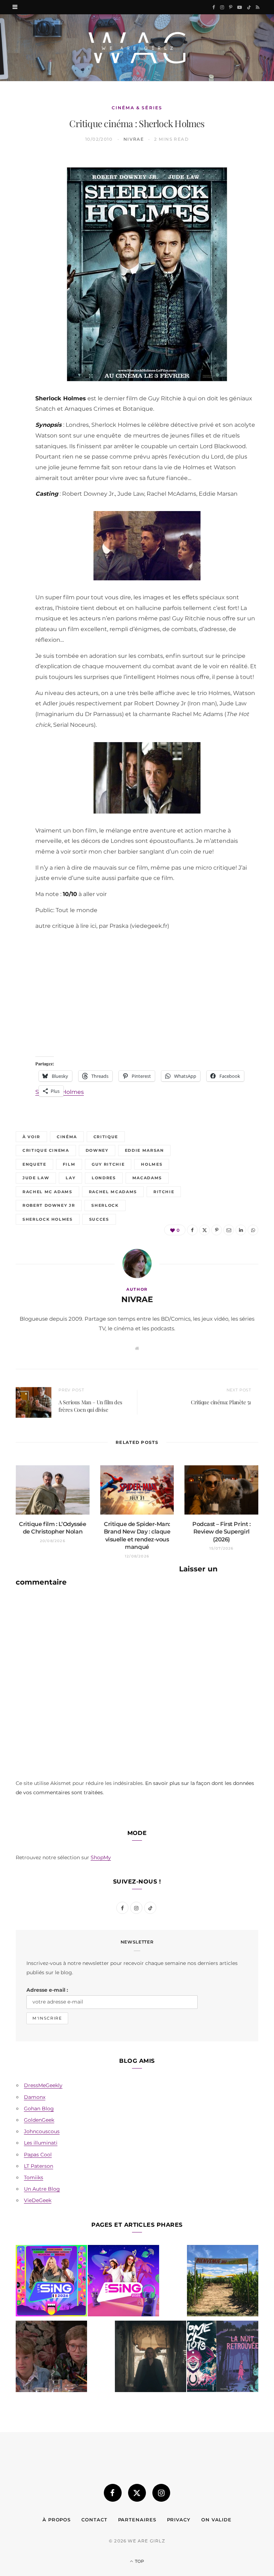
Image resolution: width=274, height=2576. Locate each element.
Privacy (179, 2520)
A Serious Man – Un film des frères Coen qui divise (90, 1406)
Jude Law (36, 1178)
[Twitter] (12, 202)
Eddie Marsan (144, 1150)
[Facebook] (12, 184)
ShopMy (101, 1857)
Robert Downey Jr (49, 1205)
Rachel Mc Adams (47, 1192)
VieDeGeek (38, 2200)
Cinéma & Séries (137, 108)
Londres (104, 1178)
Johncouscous (42, 2131)
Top (139, 2561)
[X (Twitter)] (137, 2493)
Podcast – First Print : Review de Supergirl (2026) (221, 1532)
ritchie (164, 1192)
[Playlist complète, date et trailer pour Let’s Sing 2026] (51, 2282)
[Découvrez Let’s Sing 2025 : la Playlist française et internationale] (123, 2282)
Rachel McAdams (113, 1192)
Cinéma (67, 1137)
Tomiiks (34, 2177)
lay (70, 1178)
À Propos (57, 2520)
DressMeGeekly (43, 2085)
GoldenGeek (39, 2120)
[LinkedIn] (12, 257)
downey (97, 1150)
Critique (106, 1137)
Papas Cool (38, 2155)
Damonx (35, 2097)
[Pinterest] (12, 220)
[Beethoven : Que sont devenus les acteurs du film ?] (51, 2358)
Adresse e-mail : (47, 1990)
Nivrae (134, 139)
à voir (31, 1137)
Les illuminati (41, 2143)
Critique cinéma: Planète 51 (221, 1402)
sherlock (105, 1205)
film (69, 1164)
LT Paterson (39, 2166)
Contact (94, 2520)
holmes (152, 1164)
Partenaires (137, 2520)
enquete (34, 1164)
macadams (147, 1178)
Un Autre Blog (42, 2189)
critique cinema (46, 1150)
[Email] (12, 239)
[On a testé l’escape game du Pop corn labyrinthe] (223, 2282)
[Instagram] (161, 2493)
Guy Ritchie (108, 1164)
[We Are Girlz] (137, 48)
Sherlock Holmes (48, 1219)
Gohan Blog (39, 2109)
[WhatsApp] (12, 275)
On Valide (216, 2520)
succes (99, 1219)
